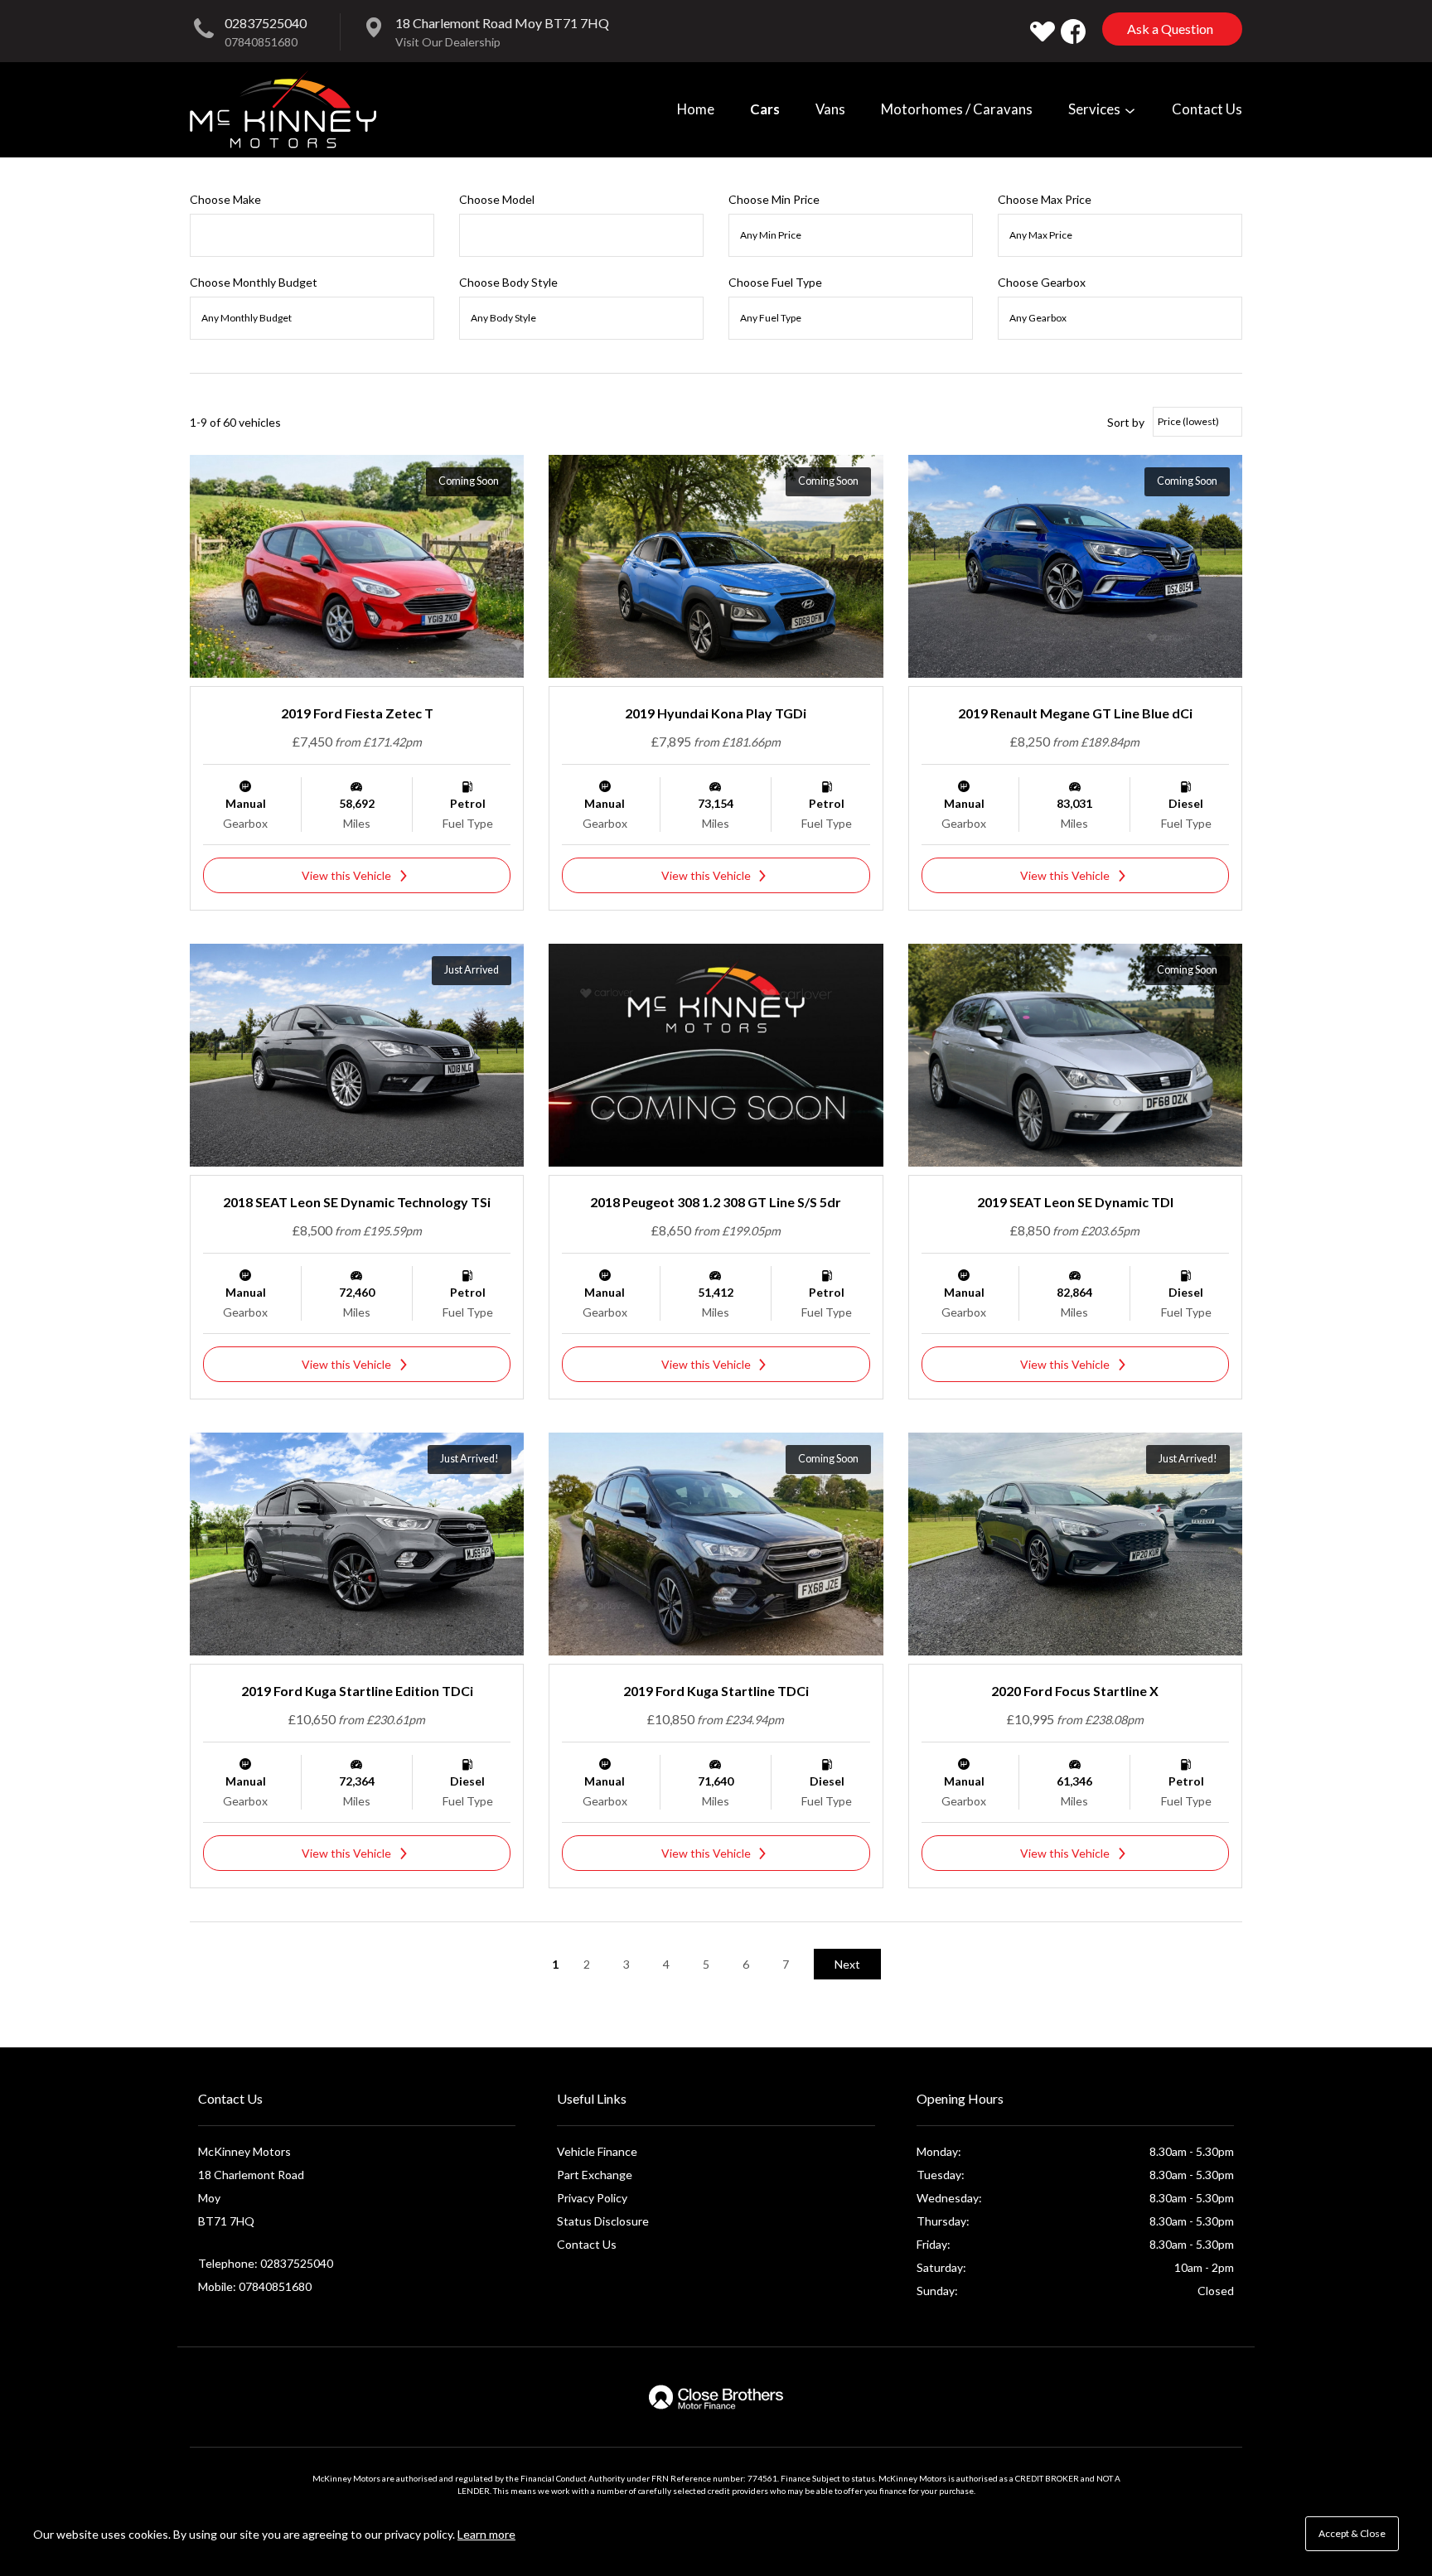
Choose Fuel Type (775, 282)
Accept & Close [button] (1352, 2533)
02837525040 (266, 23)
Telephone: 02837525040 (266, 2263)
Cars (765, 109)
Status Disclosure (603, 2221)
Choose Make (225, 199)
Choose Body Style (508, 282)
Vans (830, 109)
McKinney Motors (283, 109)
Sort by (1126, 422)
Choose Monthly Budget (254, 282)
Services (1096, 109)
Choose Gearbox (1042, 282)
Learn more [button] (486, 2534)
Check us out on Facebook (1073, 31)
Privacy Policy (592, 2198)
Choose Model (497, 199)
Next (847, 1964)
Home (696, 109)
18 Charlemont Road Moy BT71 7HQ (502, 23)
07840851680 (261, 42)
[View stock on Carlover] (1043, 31)
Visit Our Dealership (448, 42)
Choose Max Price (1045, 199)
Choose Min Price (774, 199)
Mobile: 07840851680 (255, 2286)
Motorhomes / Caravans (957, 109)
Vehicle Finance (597, 2151)
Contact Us (1207, 109)
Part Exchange (595, 2175)
